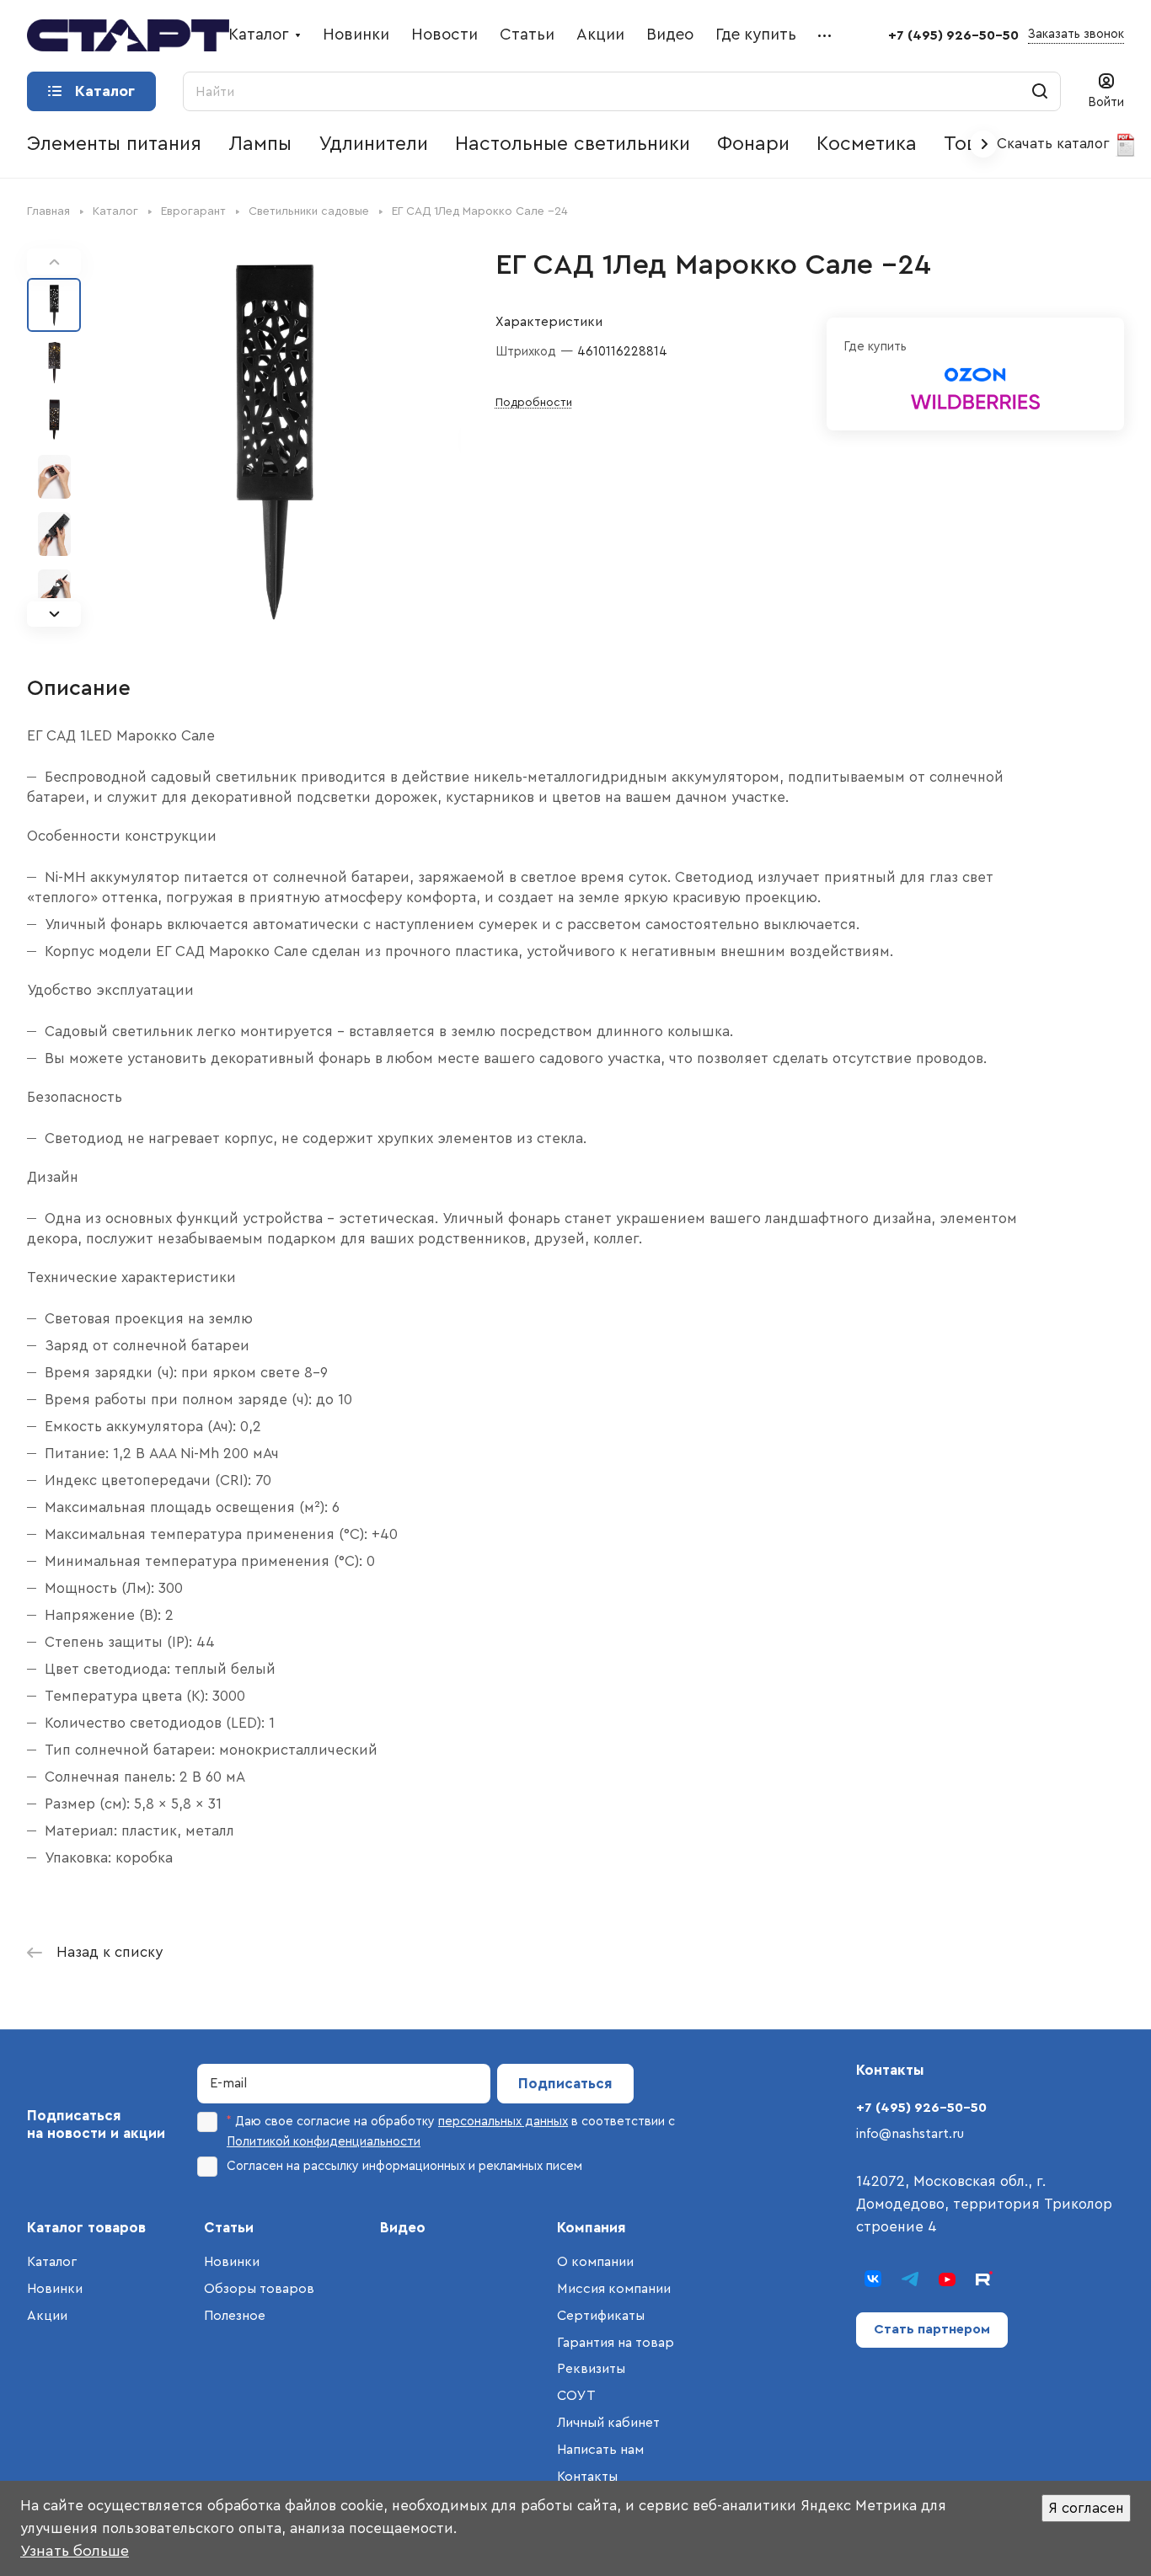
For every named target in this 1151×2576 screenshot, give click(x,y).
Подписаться (565, 2084)
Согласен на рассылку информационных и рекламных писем (404, 2166)
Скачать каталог (1055, 144)
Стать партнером (932, 2329)
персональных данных (503, 2122)
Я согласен (1086, 2508)
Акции (47, 2316)
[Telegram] (910, 2279)
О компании (595, 2262)
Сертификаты (601, 2316)
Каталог (52, 2262)
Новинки (55, 2289)
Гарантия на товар (616, 2343)
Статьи (229, 2228)
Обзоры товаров (259, 2289)
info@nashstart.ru (910, 2134)
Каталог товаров (86, 2228)
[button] (54, 614)
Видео (403, 2228)
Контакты (587, 2477)
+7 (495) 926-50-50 (953, 35)
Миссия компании (614, 2289)
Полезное (235, 2316)
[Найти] (1040, 91)
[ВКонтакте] (873, 2279)
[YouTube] (947, 2279)
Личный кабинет (608, 2423)
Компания (592, 2228)
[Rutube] (984, 2279)
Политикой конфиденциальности (324, 2142)
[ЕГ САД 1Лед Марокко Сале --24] (276, 438)
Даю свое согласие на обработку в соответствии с (451, 2132)
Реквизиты (591, 2369)
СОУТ (576, 2396)
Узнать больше (75, 2551)
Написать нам (600, 2450)
